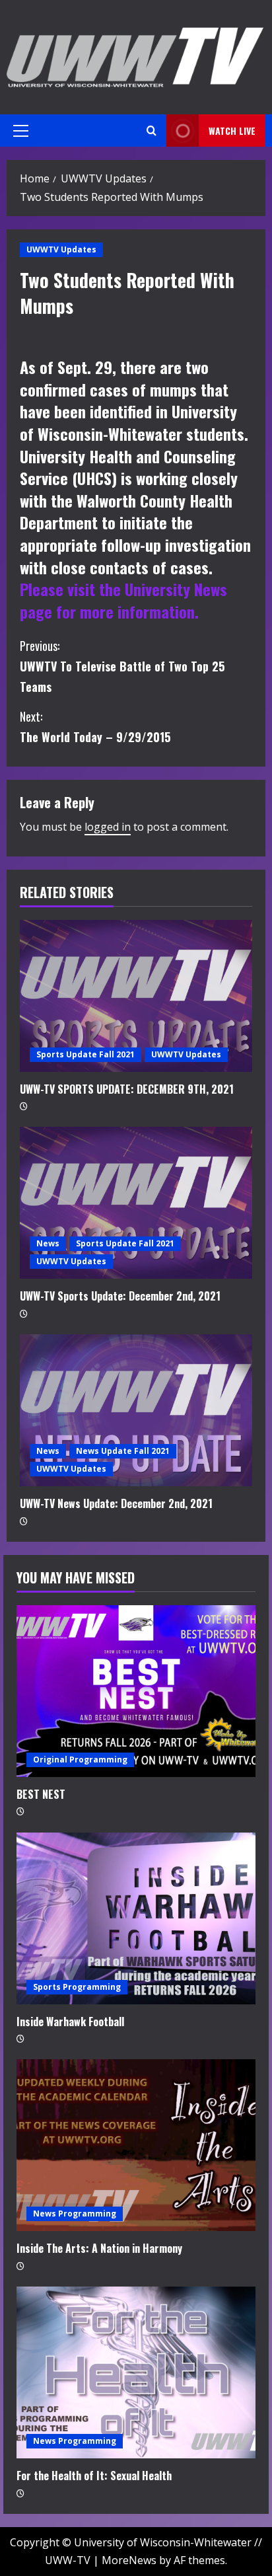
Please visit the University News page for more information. (123, 600)
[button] (21, 131)
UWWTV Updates (61, 249)
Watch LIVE (232, 131)
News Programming (75, 2214)
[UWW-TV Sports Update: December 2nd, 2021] (136, 1203)
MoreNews (129, 2560)
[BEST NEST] (136, 1691)
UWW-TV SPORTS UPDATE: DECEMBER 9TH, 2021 (127, 1089)
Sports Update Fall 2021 (85, 1054)
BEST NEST (41, 1794)
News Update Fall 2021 (123, 1451)
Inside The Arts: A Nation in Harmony (99, 2248)
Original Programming (80, 1760)
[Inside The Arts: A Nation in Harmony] (136, 2145)
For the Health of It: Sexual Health (94, 2476)
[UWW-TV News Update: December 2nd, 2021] (136, 1410)
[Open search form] (152, 131)
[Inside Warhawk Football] (136, 1918)
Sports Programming (77, 1987)
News (48, 1243)
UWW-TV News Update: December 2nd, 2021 (116, 1503)
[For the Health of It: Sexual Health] (136, 2372)
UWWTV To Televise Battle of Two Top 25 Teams (122, 666)
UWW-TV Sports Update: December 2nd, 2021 (120, 1296)
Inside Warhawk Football (70, 2022)
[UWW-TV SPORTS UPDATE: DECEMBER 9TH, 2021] (136, 996)
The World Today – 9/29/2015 (95, 727)
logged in (108, 827)
